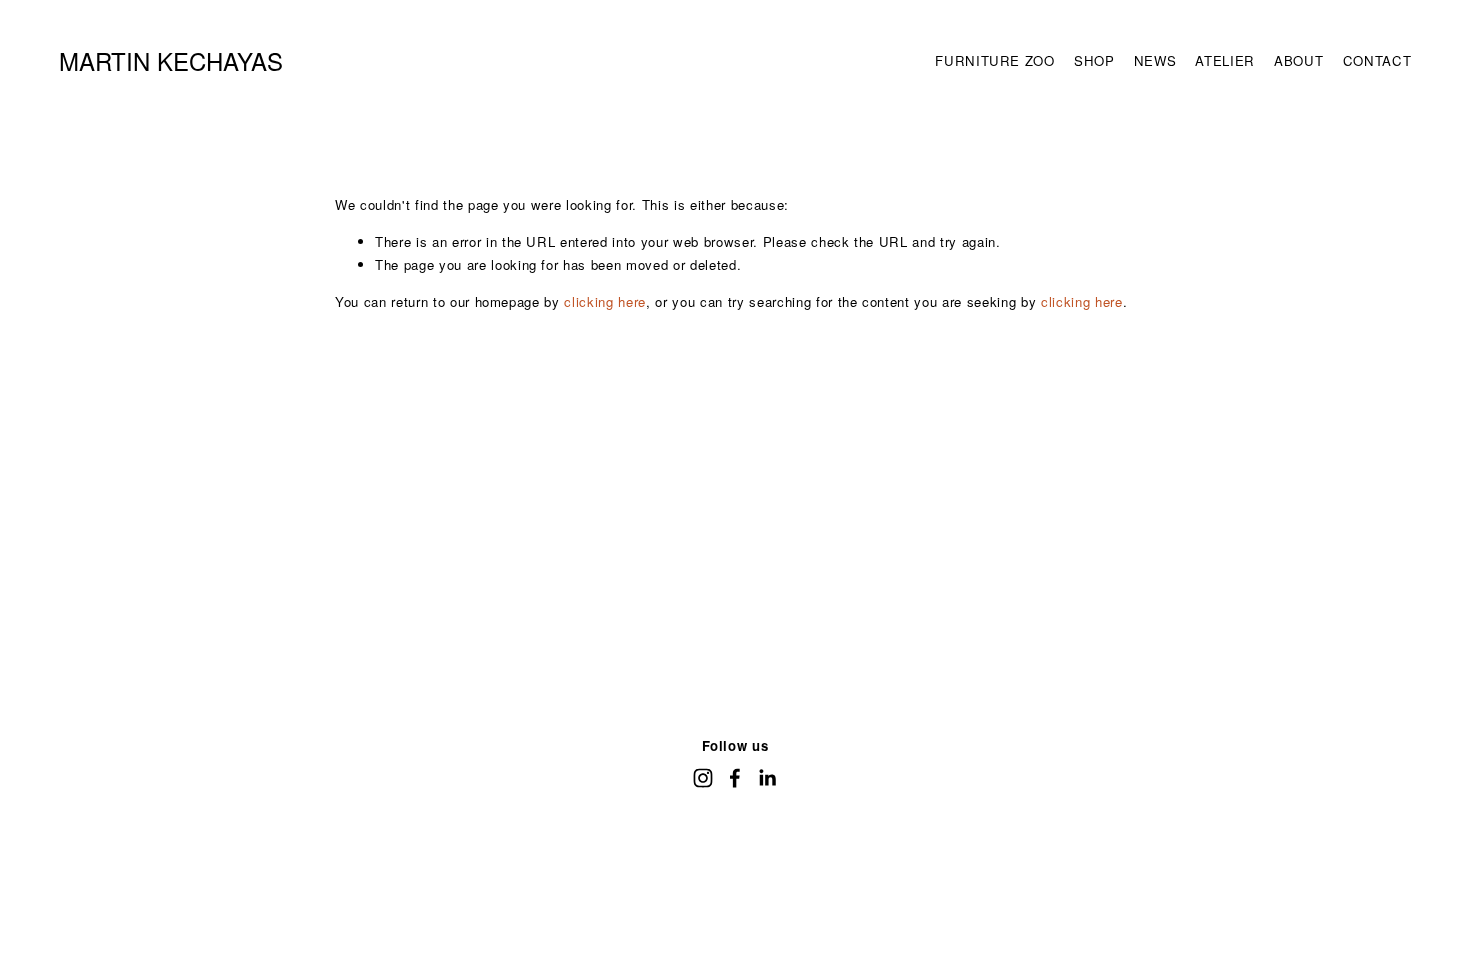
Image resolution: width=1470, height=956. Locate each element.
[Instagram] (703, 778)
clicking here (605, 301)
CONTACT (1377, 60)
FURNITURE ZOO (995, 60)
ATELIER (1225, 60)
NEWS (1155, 60)
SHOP (1094, 60)
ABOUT (1298, 60)
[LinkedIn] (767, 778)
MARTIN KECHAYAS (171, 60)
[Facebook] (735, 778)
